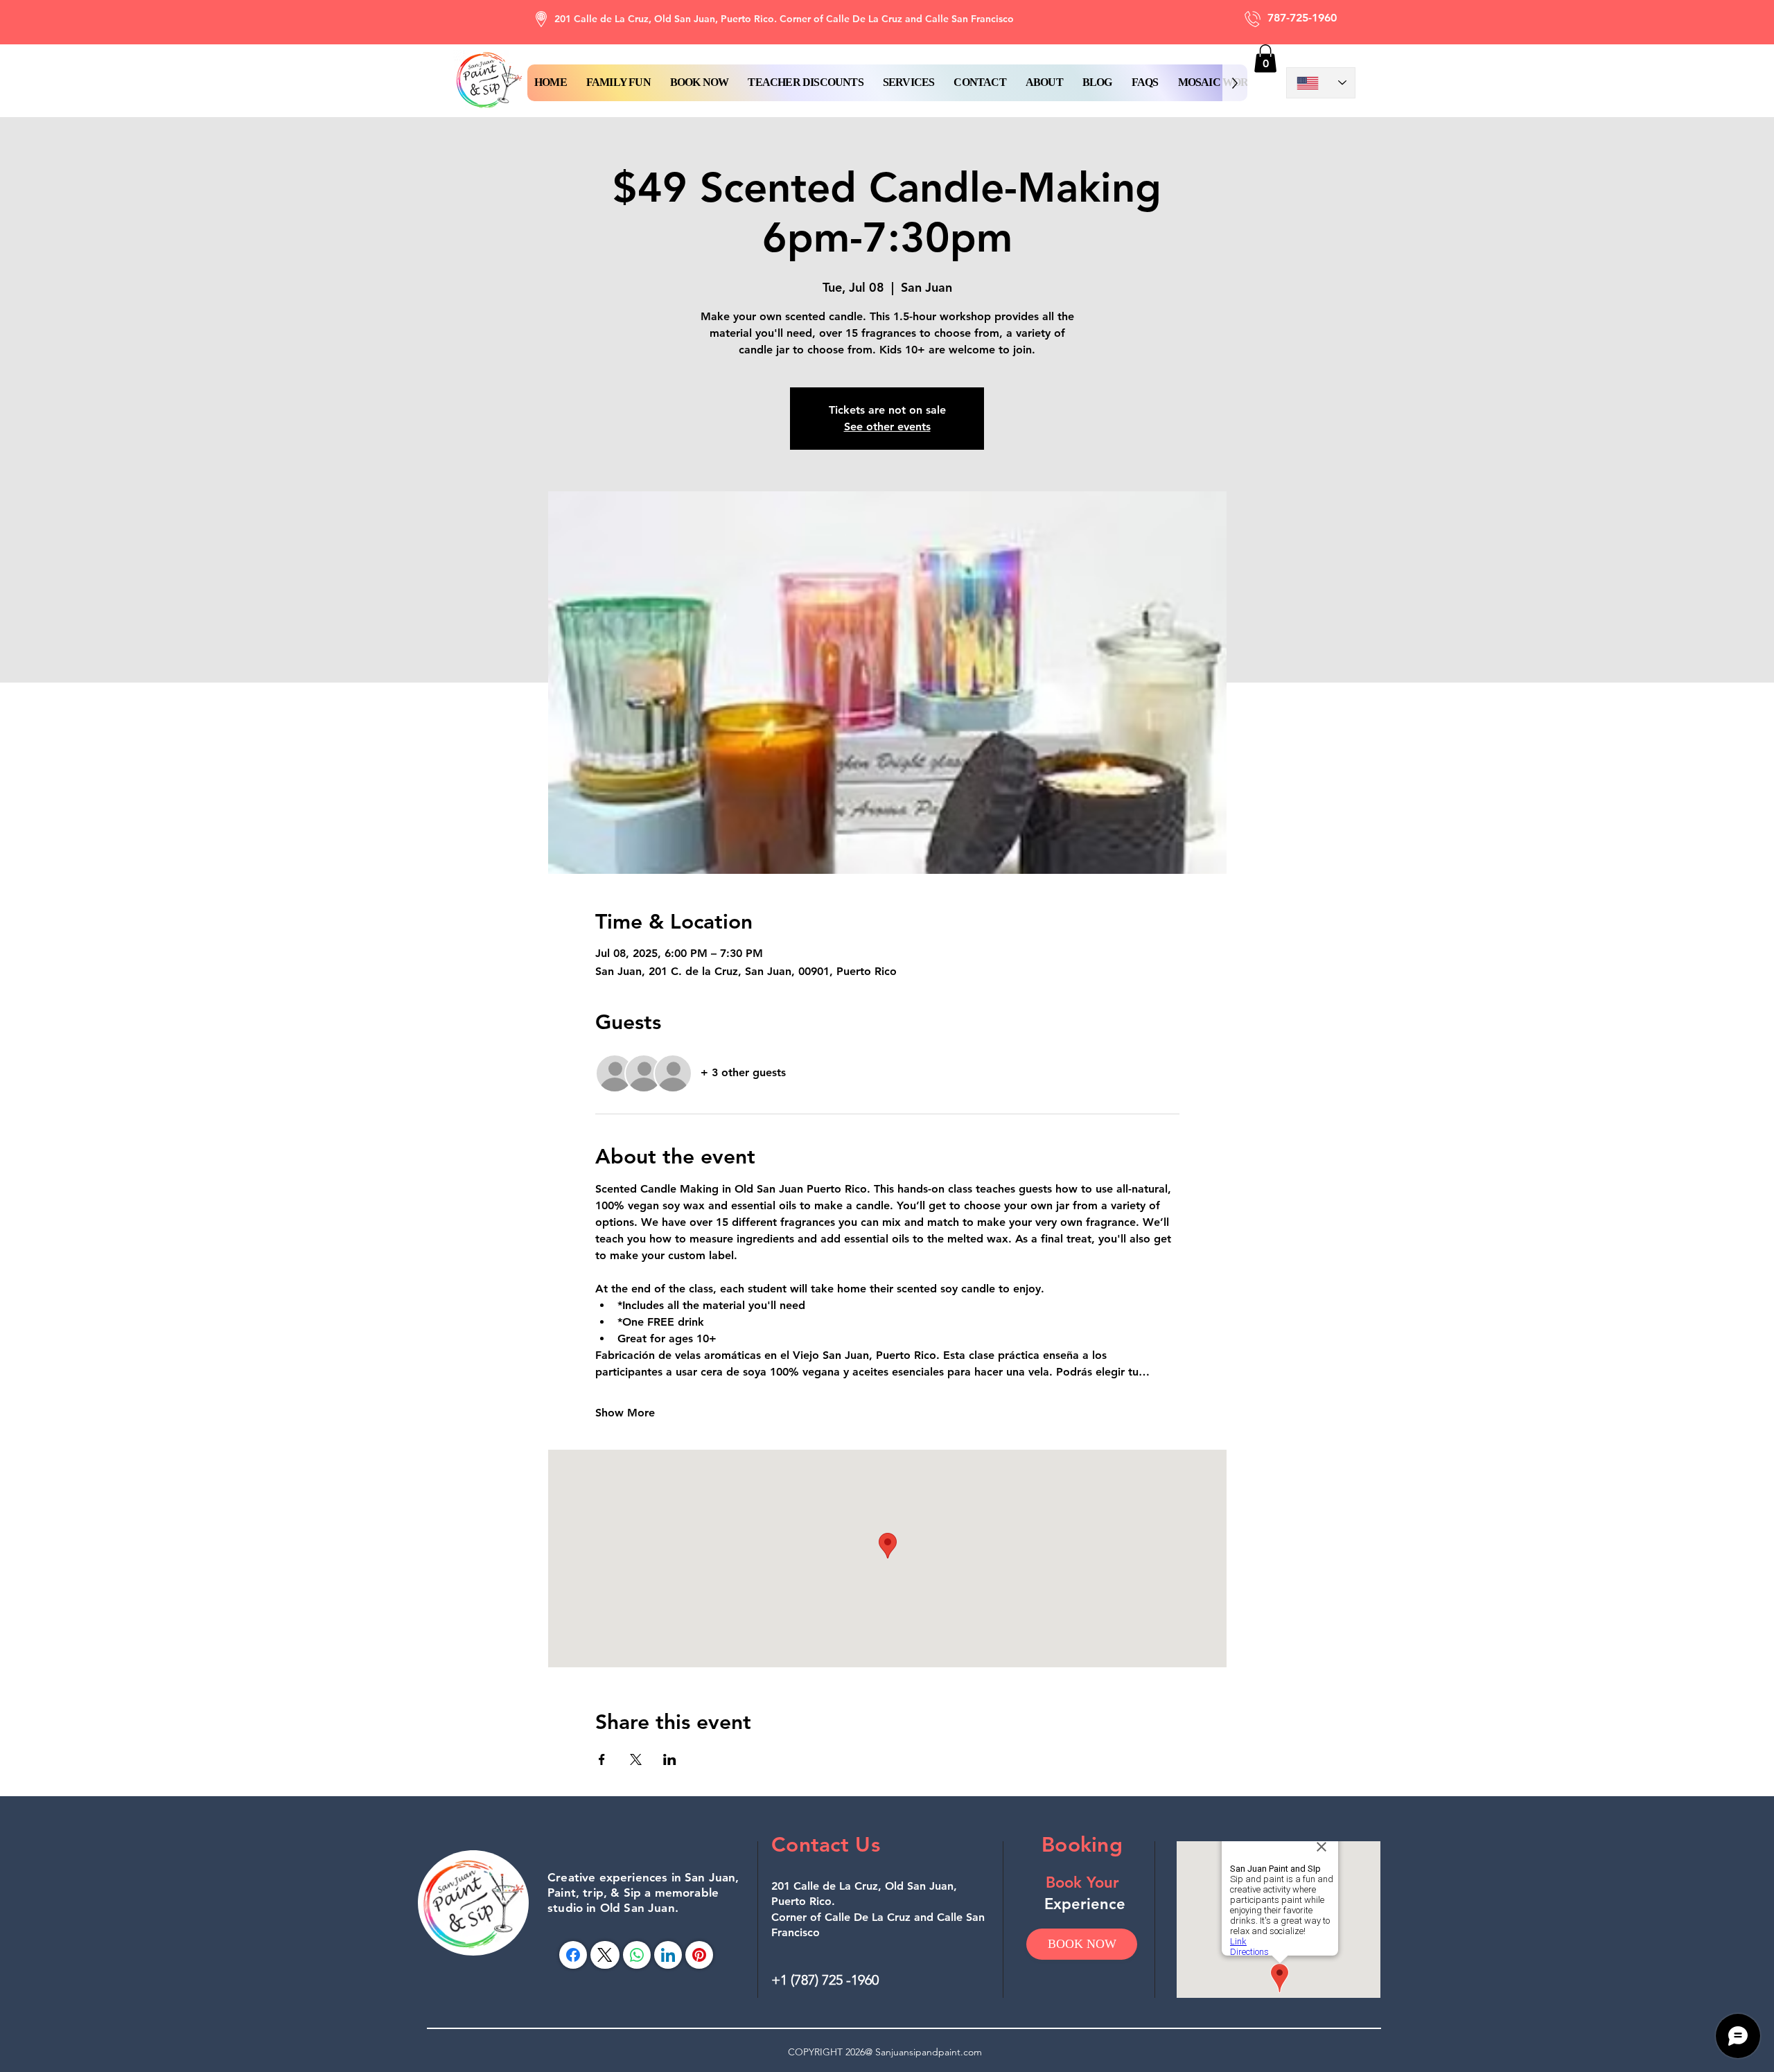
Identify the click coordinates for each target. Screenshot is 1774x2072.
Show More (625, 1413)
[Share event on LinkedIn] (670, 1759)
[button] (700, 83)
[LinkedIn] (668, 1955)
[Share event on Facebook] (602, 1759)
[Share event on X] (636, 1759)
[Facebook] (573, 1955)
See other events (887, 427)
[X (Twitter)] (605, 1955)
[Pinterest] (699, 1955)
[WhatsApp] (637, 1955)
